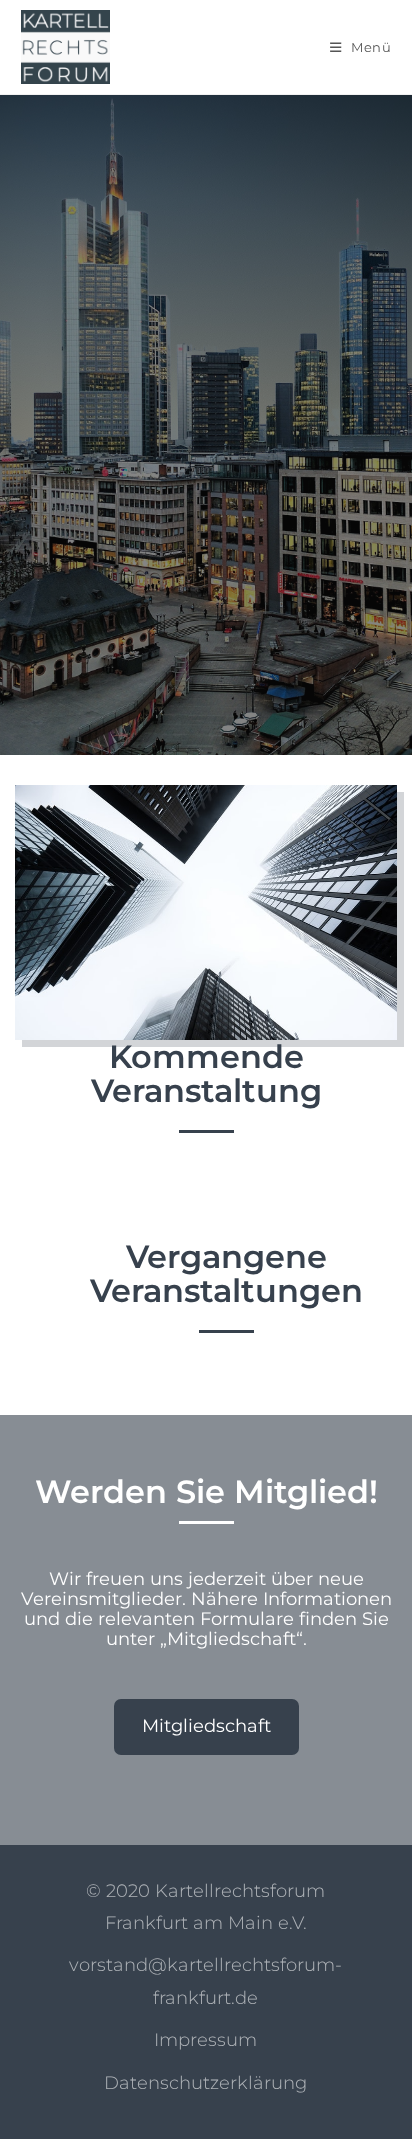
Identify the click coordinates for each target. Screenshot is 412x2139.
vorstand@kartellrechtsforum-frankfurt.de (205, 1981)
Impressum (205, 2040)
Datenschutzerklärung (205, 2083)
